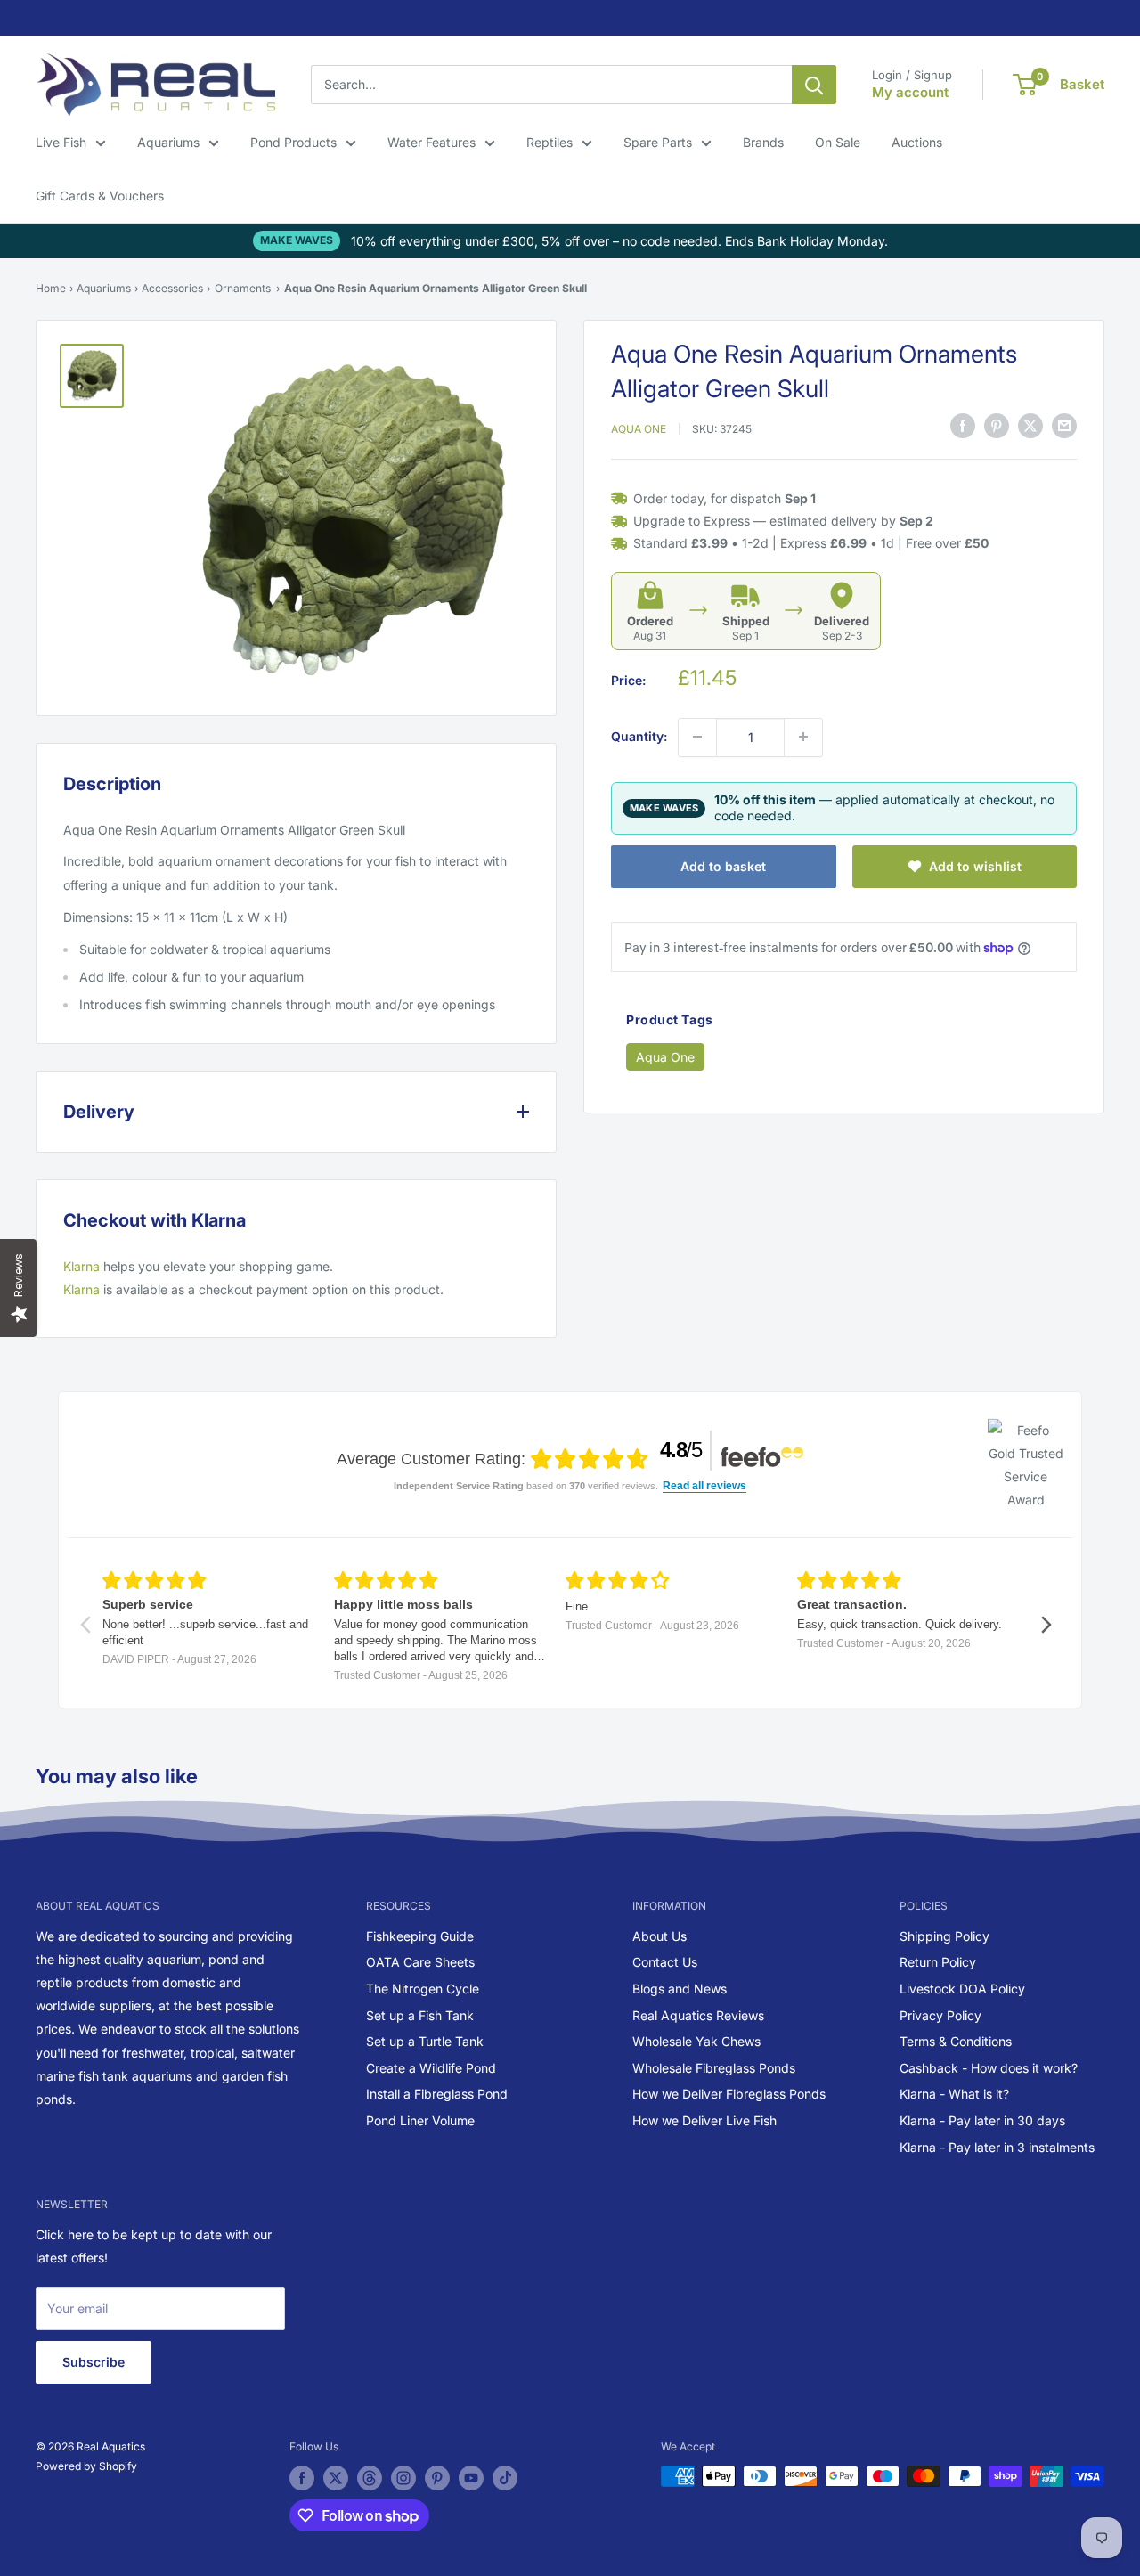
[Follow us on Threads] (370, 2478)
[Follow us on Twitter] (336, 2478)
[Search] (814, 85)
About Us (660, 1936)
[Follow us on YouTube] (471, 2478)
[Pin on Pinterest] (997, 426)
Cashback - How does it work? (989, 2068)
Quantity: (639, 736)
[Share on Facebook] (963, 426)
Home (51, 288)
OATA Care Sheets (420, 1962)
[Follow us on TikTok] (505, 2478)
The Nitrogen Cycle (423, 1989)
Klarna (81, 1266)
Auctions (917, 142)
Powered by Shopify (86, 2466)
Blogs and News (680, 1989)
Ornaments (243, 288)
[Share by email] (1064, 426)
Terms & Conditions (956, 2041)
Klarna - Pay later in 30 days (982, 2120)
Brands (763, 142)
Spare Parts (658, 142)
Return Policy (938, 1962)
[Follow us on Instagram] (403, 2478)
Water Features (432, 142)
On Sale (838, 142)
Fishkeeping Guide (420, 1936)
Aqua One (639, 428)
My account (910, 92)
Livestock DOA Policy (962, 1989)
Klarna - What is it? (954, 2094)
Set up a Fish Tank (420, 2015)
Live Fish (61, 142)
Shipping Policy (945, 1936)
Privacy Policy (940, 2015)
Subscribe (94, 2362)
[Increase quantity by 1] (803, 737)
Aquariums (168, 142)
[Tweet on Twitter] (1030, 426)
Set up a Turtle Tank (425, 2041)
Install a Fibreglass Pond (437, 2094)
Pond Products (293, 142)
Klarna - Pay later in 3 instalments (997, 2147)
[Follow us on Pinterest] (437, 2478)
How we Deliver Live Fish (704, 2120)
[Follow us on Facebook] (302, 2478)
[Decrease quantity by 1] (697, 737)
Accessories (172, 288)
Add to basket (723, 865)
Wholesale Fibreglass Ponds (714, 2068)
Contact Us (665, 1962)
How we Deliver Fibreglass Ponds (729, 2094)
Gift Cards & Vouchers (100, 196)
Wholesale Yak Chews (696, 2041)
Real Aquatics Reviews (698, 2015)
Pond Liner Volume (420, 2120)
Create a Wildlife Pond (431, 2068)
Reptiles (550, 142)
